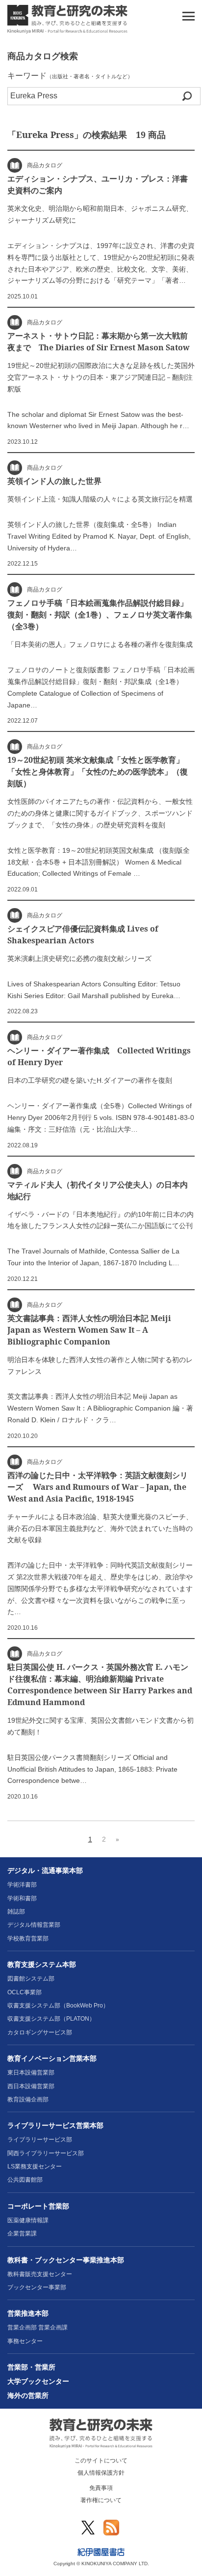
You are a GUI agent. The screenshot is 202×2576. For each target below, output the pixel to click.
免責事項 (101, 2488)
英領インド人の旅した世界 (54, 481)
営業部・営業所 (31, 2367)
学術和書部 (22, 1898)
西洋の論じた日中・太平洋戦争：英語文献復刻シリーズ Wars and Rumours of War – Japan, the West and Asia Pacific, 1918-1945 (98, 1487)
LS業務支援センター (35, 2166)
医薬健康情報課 (28, 2220)
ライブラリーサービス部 (40, 2140)
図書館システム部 (31, 1979)
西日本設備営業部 (31, 2086)
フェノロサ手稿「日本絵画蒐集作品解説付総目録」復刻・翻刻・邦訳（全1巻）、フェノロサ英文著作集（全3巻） (100, 615)
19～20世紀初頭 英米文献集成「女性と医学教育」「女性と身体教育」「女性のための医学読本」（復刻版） (98, 772)
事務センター (25, 2341)
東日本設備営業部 (31, 2073)
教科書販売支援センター (40, 2274)
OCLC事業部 (25, 1992)
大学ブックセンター (38, 2381)
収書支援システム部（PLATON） (51, 2019)
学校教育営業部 (28, 1938)
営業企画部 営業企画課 (38, 2327)
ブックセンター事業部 (37, 2287)
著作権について (101, 2500)
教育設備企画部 (28, 2099)
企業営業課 (22, 2234)
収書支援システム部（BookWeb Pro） (58, 2006)
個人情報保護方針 (101, 2473)
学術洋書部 (22, 1885)
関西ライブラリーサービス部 (46, 2153)
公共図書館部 (25, 2180)
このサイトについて (101, 2461)
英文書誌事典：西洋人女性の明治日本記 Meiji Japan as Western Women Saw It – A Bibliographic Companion (89, 1330)
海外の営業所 (28, 2395)
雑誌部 (16, 1912)
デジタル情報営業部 (34, 1925)
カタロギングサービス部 (40, 2032)
